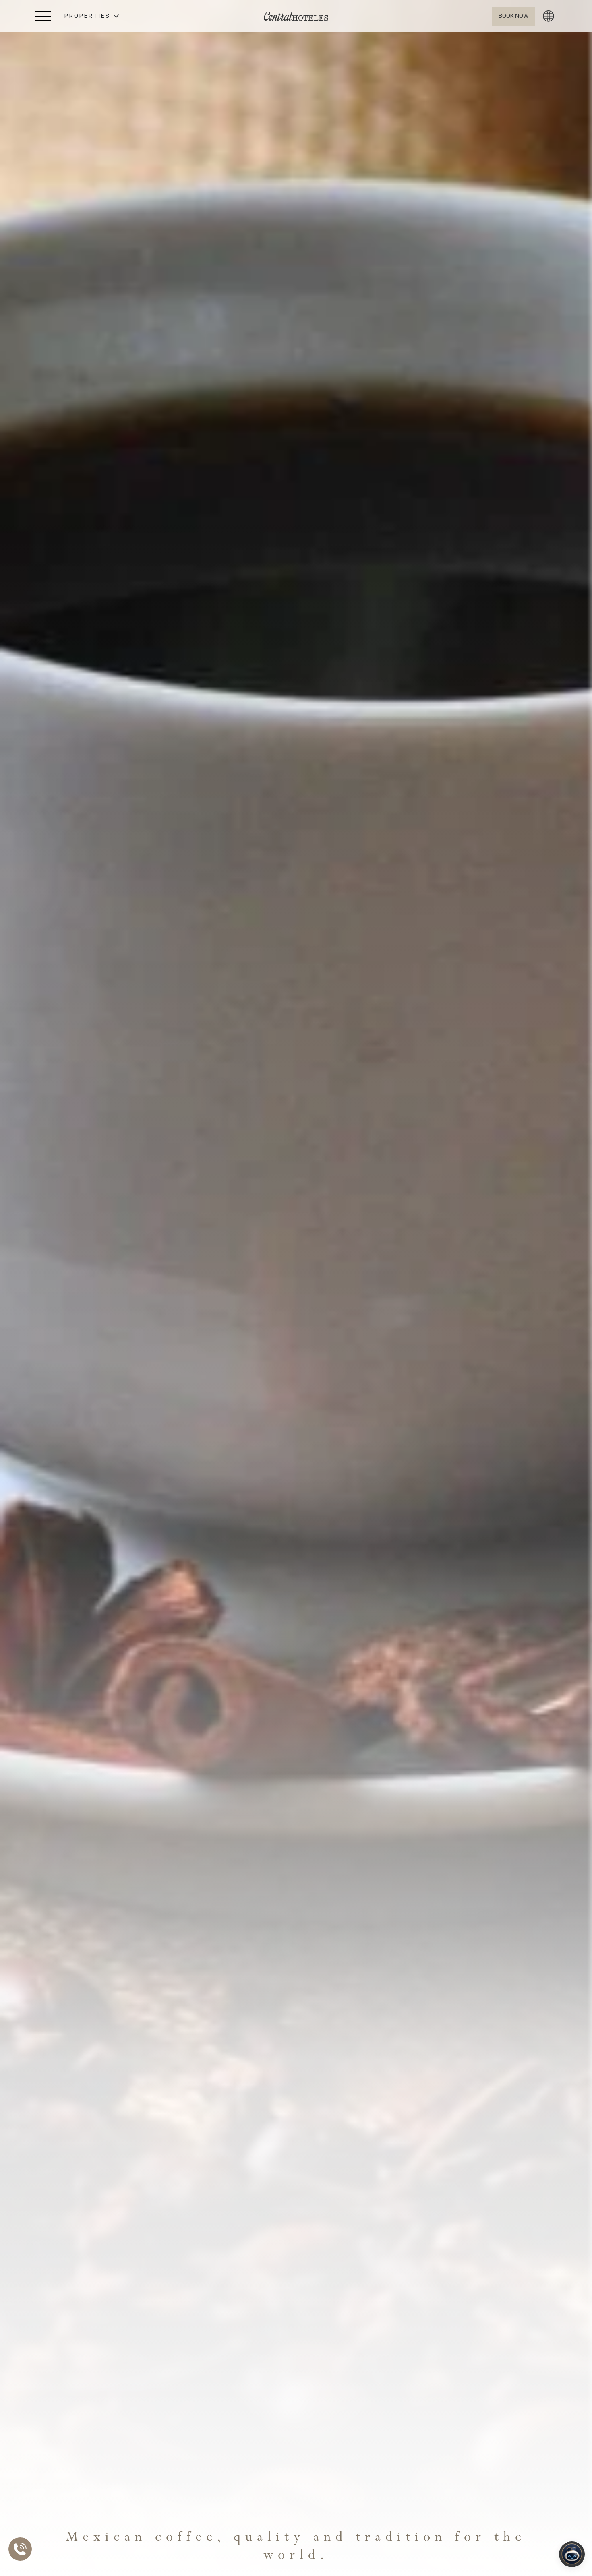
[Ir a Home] (296, 16)
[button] (92, 16)
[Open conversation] (572, 2554)
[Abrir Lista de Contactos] (22, 2549)
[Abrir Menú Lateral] (43, 16)
